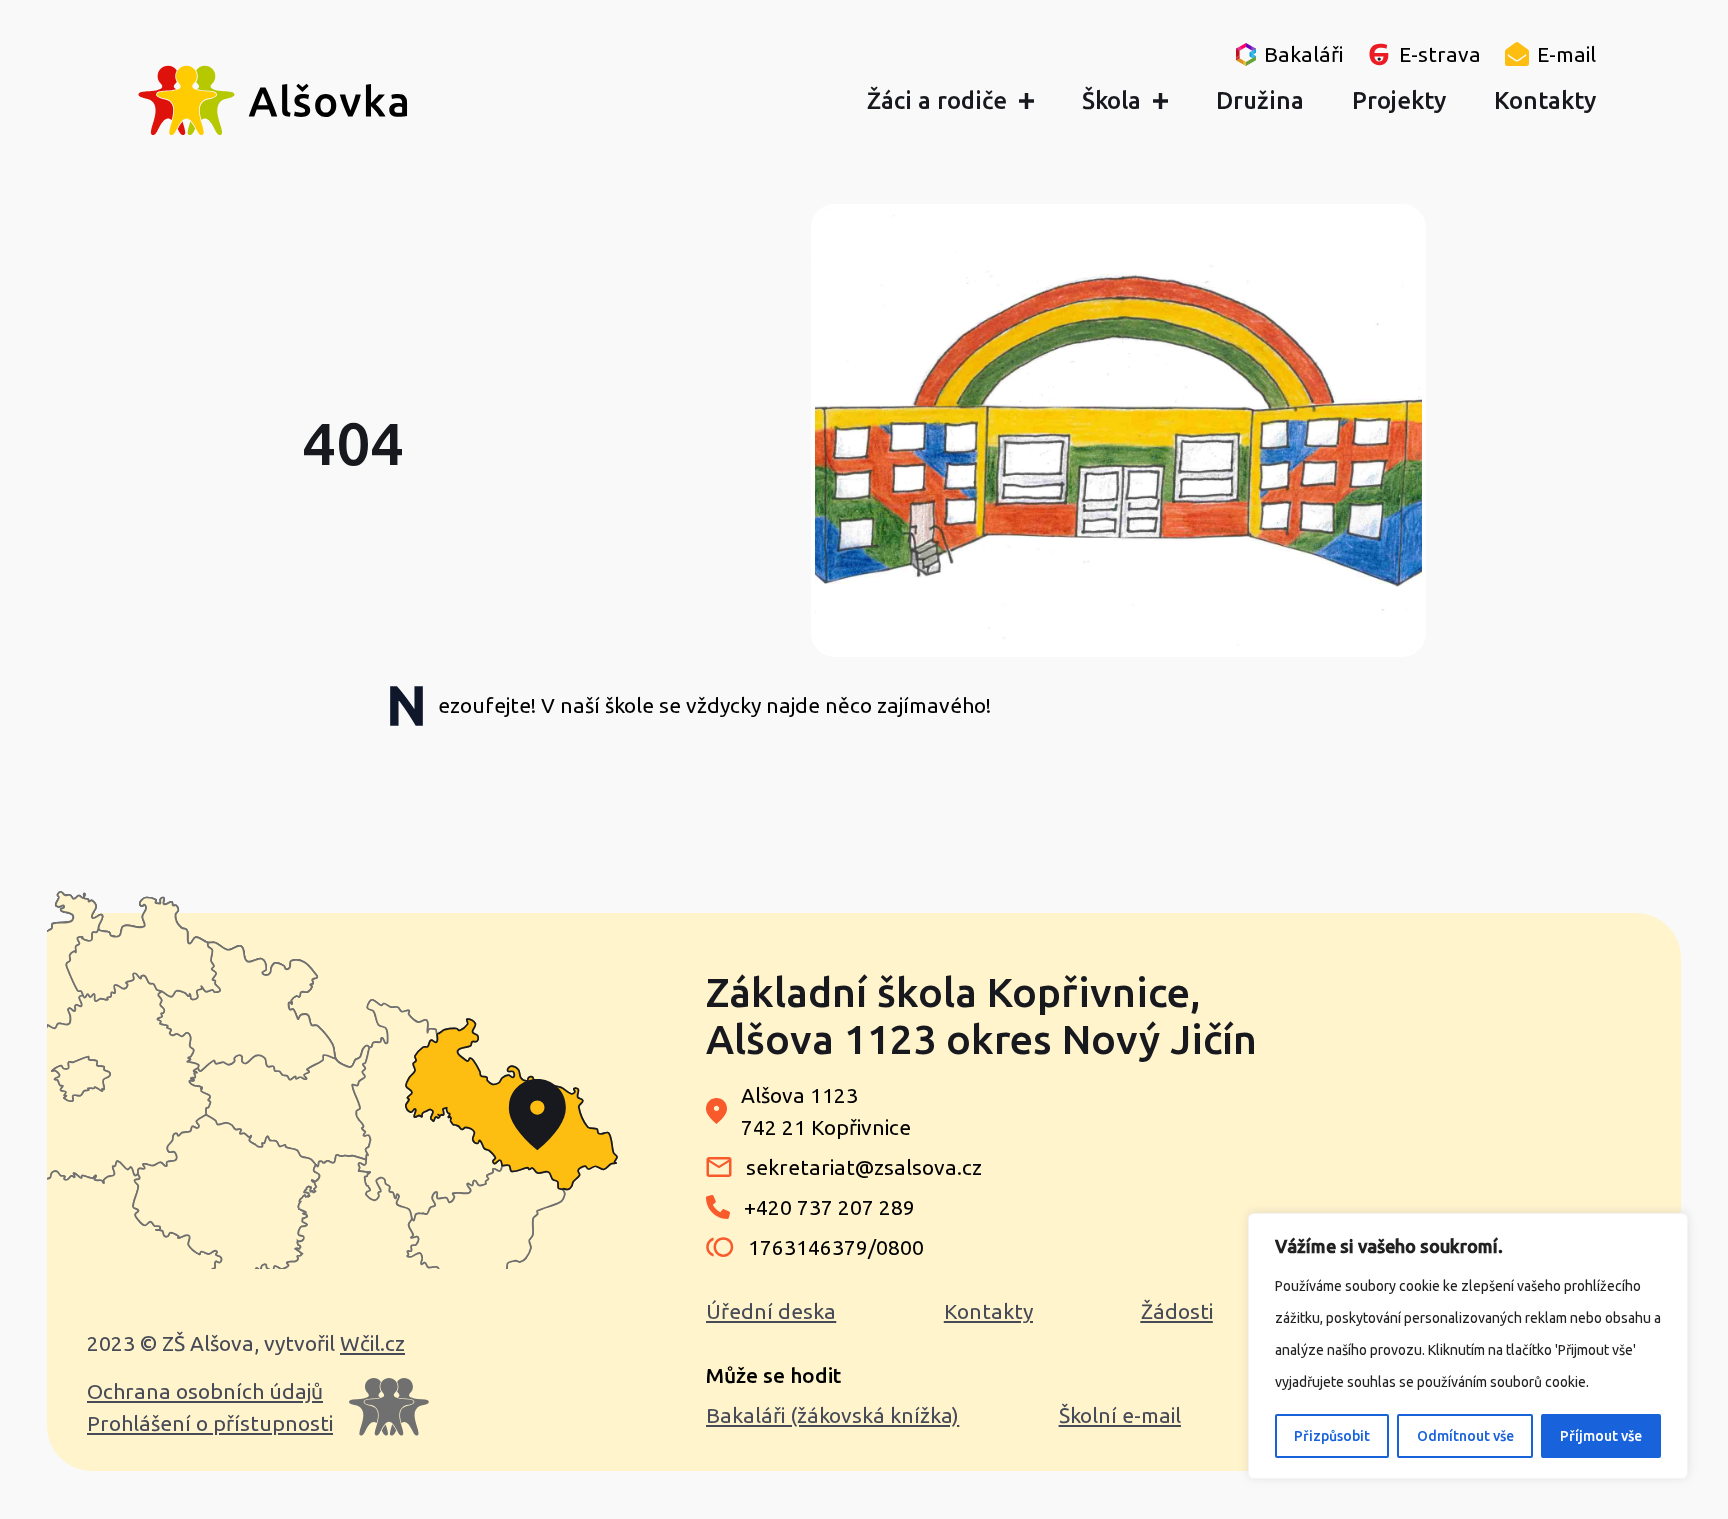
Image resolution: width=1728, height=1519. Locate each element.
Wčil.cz (372, 1343)
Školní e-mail (1120, 1415)
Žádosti (1177, 1311)
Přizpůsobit (1332, 1436)
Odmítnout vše (1465, 1436)
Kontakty (988, 1311)
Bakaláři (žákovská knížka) (832, 1415)
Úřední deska (771, 1311)
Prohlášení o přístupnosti (210, 1423)
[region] (1468, 1346)
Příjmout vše (1601, 1436)
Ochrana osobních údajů (205, 1391)
